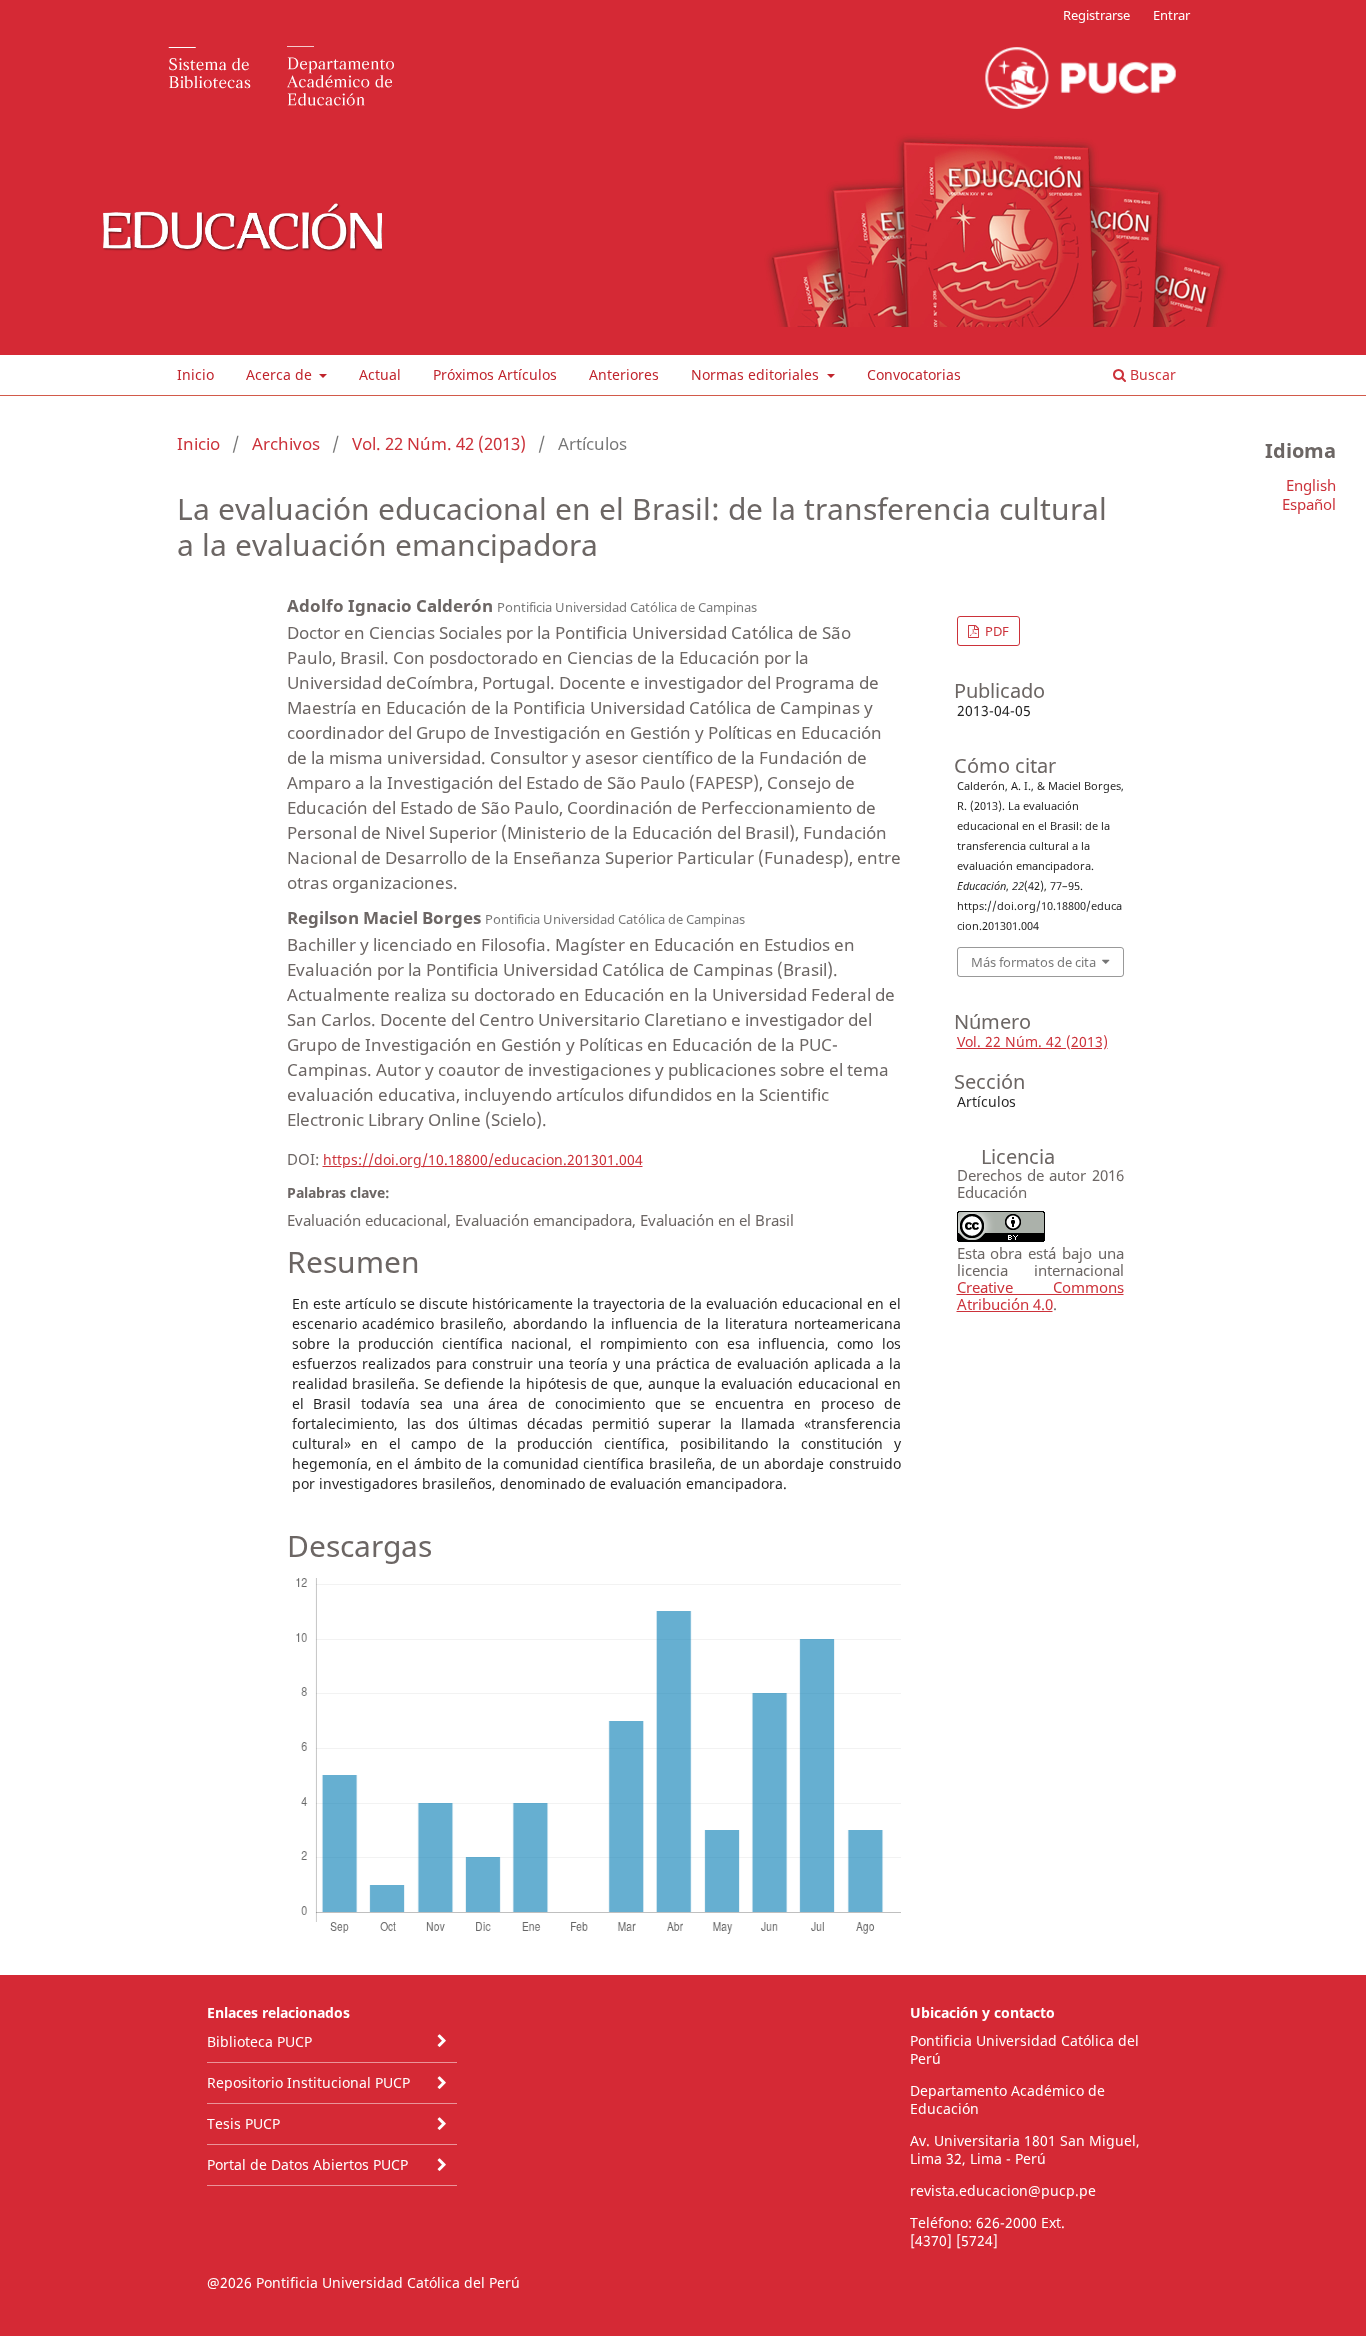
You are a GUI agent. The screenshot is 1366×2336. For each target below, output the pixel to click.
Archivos (286, 443)
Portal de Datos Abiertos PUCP (307, 2164)
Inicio (195, 374)
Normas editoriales (757, 374)
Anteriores (624, 374)
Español (1309, 504)
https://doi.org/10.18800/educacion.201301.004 (483, 1159)
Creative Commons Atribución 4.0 (1040, 1295)
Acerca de (281, 374)
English (1311, 485)
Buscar (1151, 374)
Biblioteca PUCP (259, 2041)
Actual (380, 374)
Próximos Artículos (495, 374)
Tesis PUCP (243, 2123)
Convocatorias (914, 374)
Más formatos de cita (1033, 962)
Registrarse (1096, 15)
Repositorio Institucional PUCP (308, 2082)
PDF (995, 631)
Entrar (1171, 15)
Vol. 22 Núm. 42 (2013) (439, 443)
